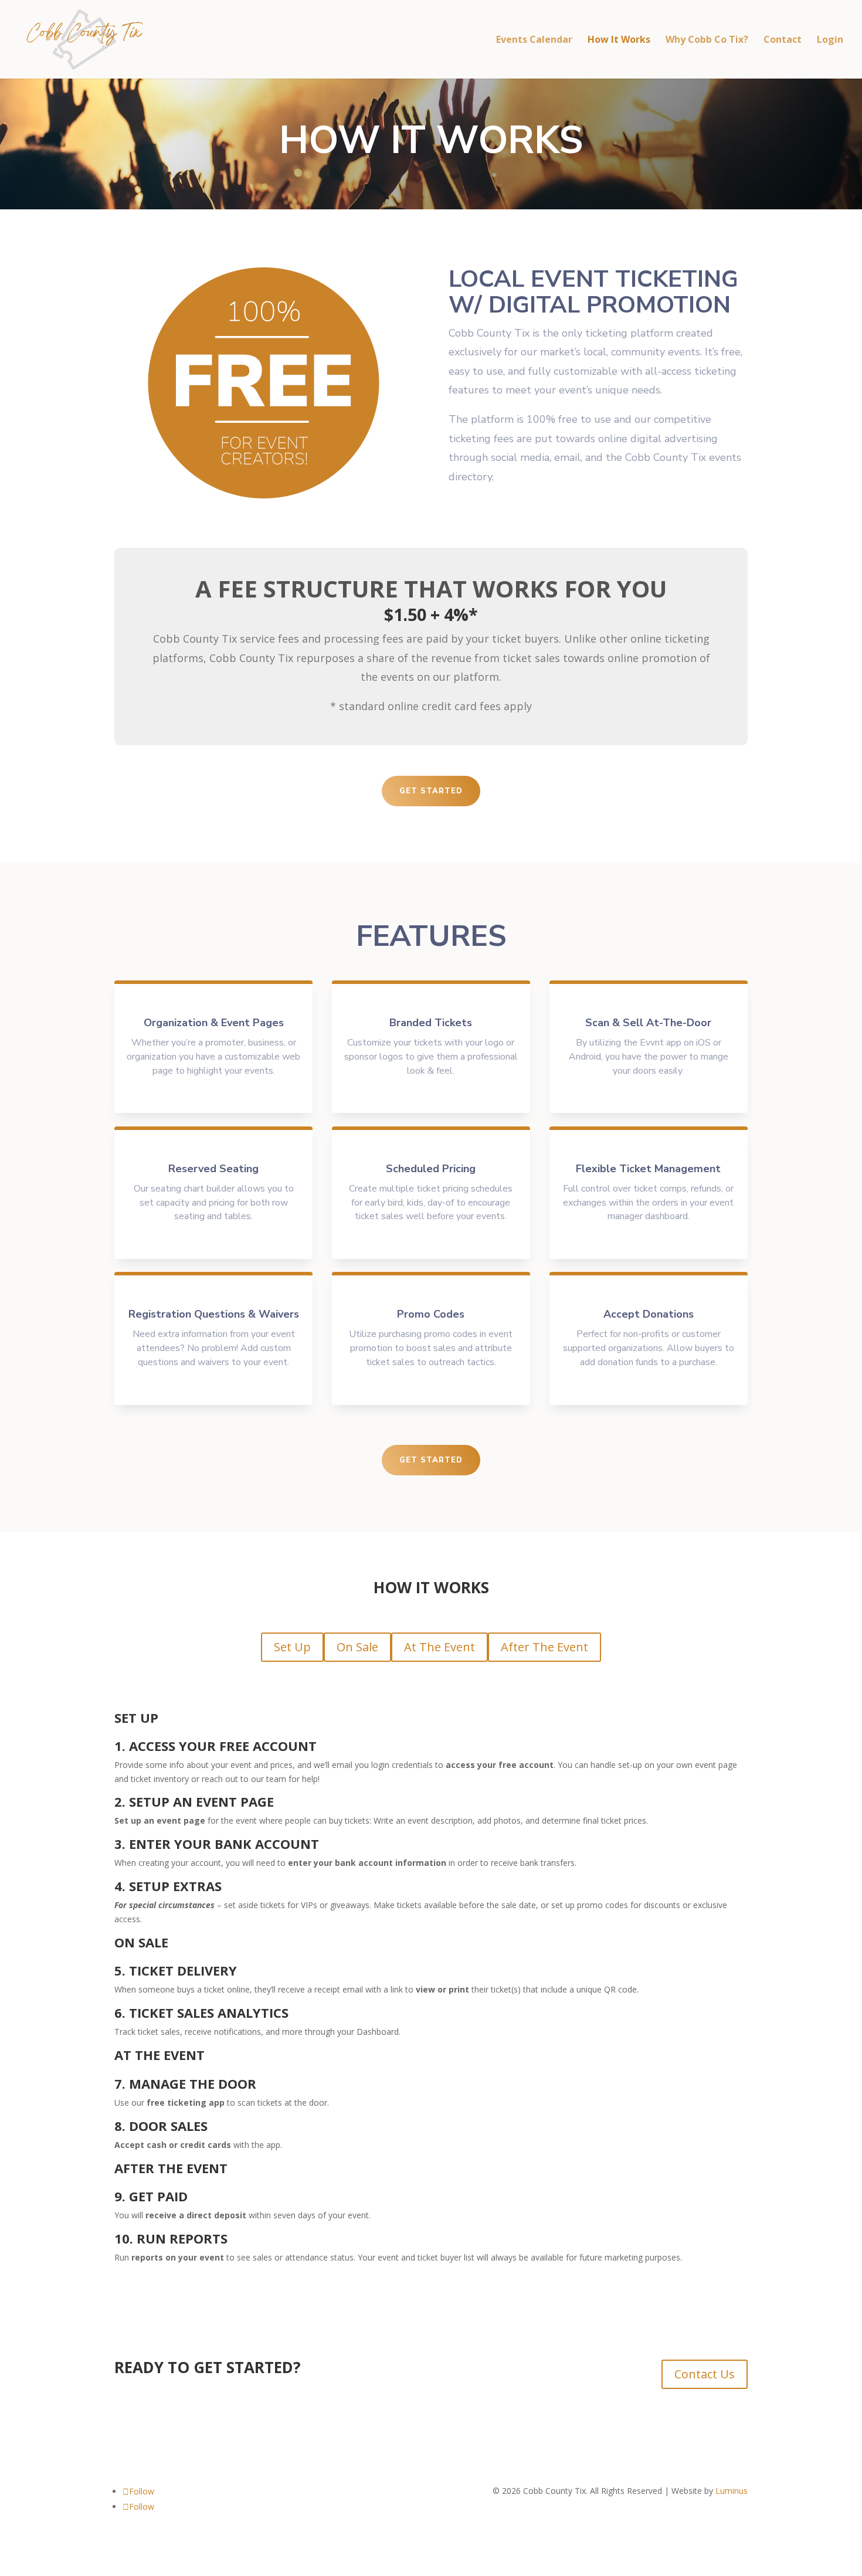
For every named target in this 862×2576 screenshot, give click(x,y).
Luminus (732, 2491)
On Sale (357, 1647)
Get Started (431, 791)
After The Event (544, 1647)
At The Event (440, 1647)
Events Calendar (534, 40)
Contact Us (705, 2374)
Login (830, 40)
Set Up (292, 1647)
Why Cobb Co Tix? (707, 40)
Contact (783, 40)
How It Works (619, 40)
